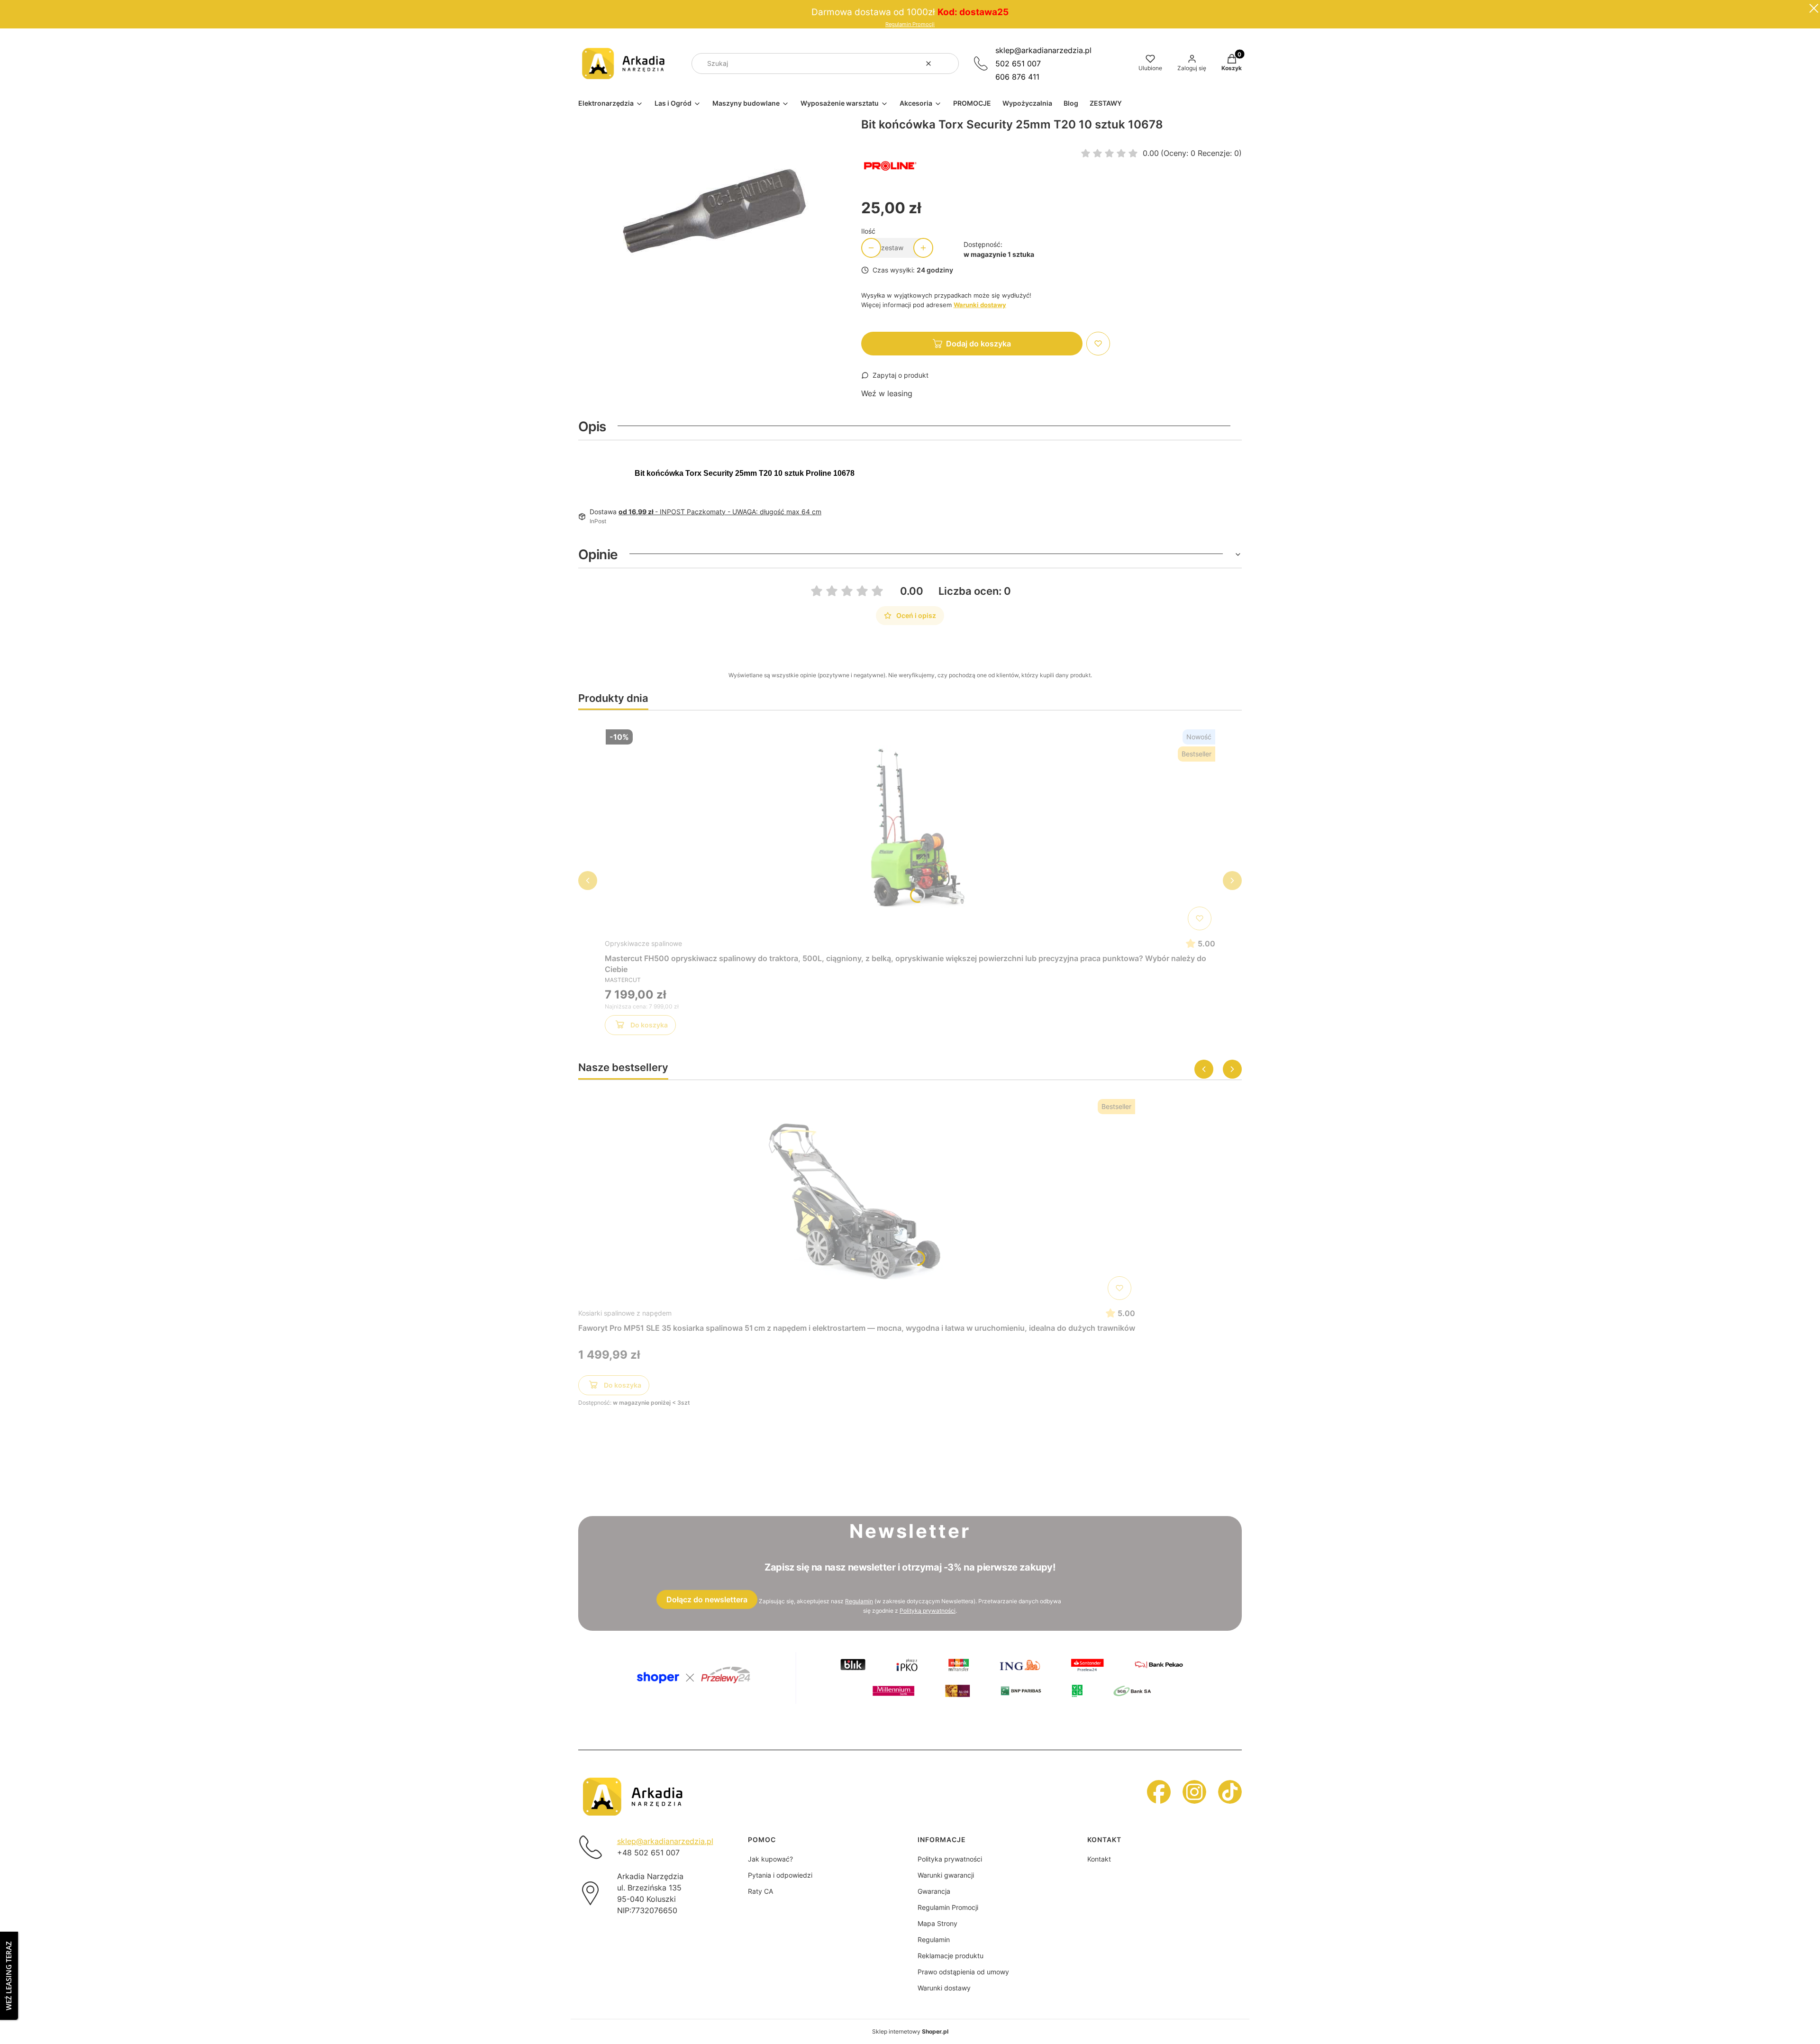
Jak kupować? (770, 1859)
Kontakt (1099, 1859)
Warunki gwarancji (946, 1875)
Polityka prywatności (950, 1859)
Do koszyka (649, 1025)
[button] (948, 64)
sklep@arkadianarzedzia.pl (1043, 50)
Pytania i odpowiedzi (780, 1875)
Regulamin (859, 1601)
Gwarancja (934, 1891)
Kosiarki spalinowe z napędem (625, 1313)
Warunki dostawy (944, 1988)
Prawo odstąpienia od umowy (963, 1972)
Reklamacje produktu (951, 1956)
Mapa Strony (937, 1923)
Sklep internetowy (910, 2031)
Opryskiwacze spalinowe (643, 943)
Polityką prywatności (928, 1611)
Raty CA (760, 1891)
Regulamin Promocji (910, 24)
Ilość (868, 231)
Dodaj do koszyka (978, 344)
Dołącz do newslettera (707, 1599)
